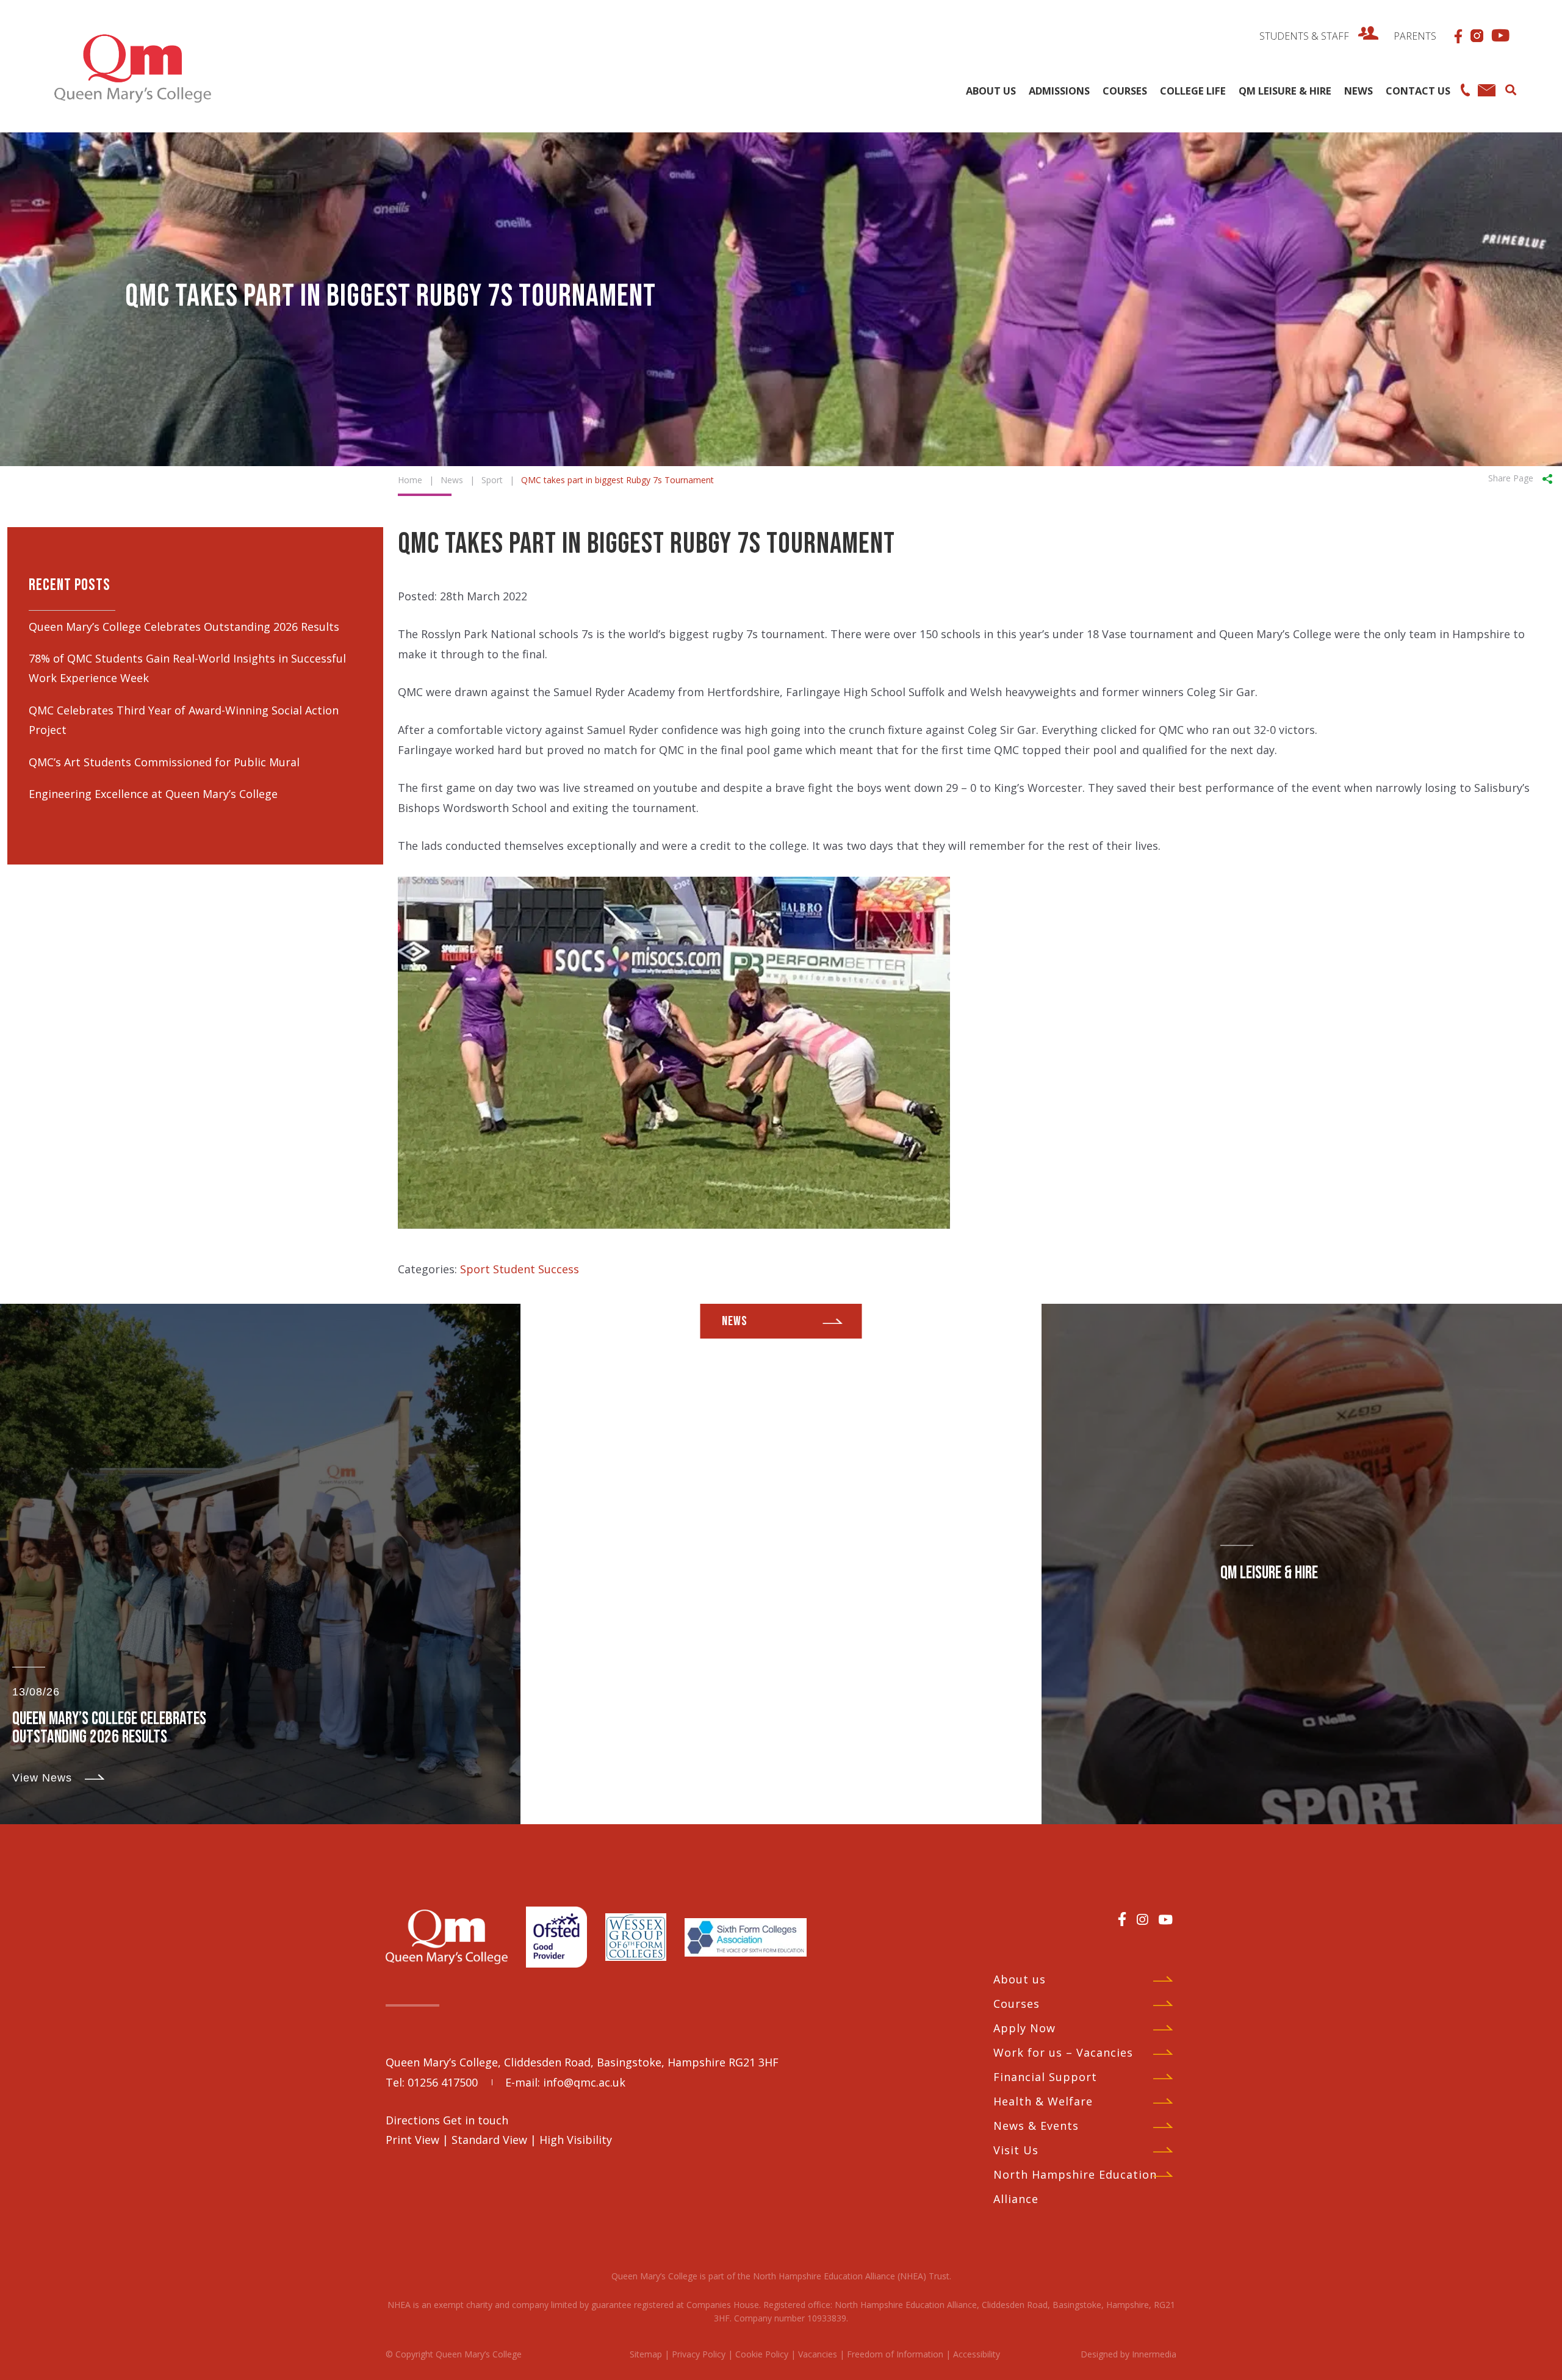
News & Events (1036, 2126)
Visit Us (1016, 2150)
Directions (414, 2120)
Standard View (489, 2140)
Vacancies (818, 2354)
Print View (412, 2140)
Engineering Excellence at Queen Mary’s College (153, 794)
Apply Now (1024, 2028)
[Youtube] (1165, 1919)
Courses (1017, 2004)
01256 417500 (443, 2082)
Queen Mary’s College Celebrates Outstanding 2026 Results (184, 627)
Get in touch (476, 2120)
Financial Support (1045, 2077)
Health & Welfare (1043, 2101)
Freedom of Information (895, 2354)
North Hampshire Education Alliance (1075, 2187)
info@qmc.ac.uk (584, 2082)
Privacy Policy (699, 2354)
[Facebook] (1122, 1919)
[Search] (1510, 88)
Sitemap (646, 2354)
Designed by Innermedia (1128, 2354)
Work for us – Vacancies (1063, 2052)
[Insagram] (1142, 1919)
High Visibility (576, 2140)
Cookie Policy (762, 2354)
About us (1020, 1979)
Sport (475, 1269)
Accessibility (977, 2354)
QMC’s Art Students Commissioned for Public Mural (164, 762)
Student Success (536, 1269)
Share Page (1511, 478)
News (735, 1321)
